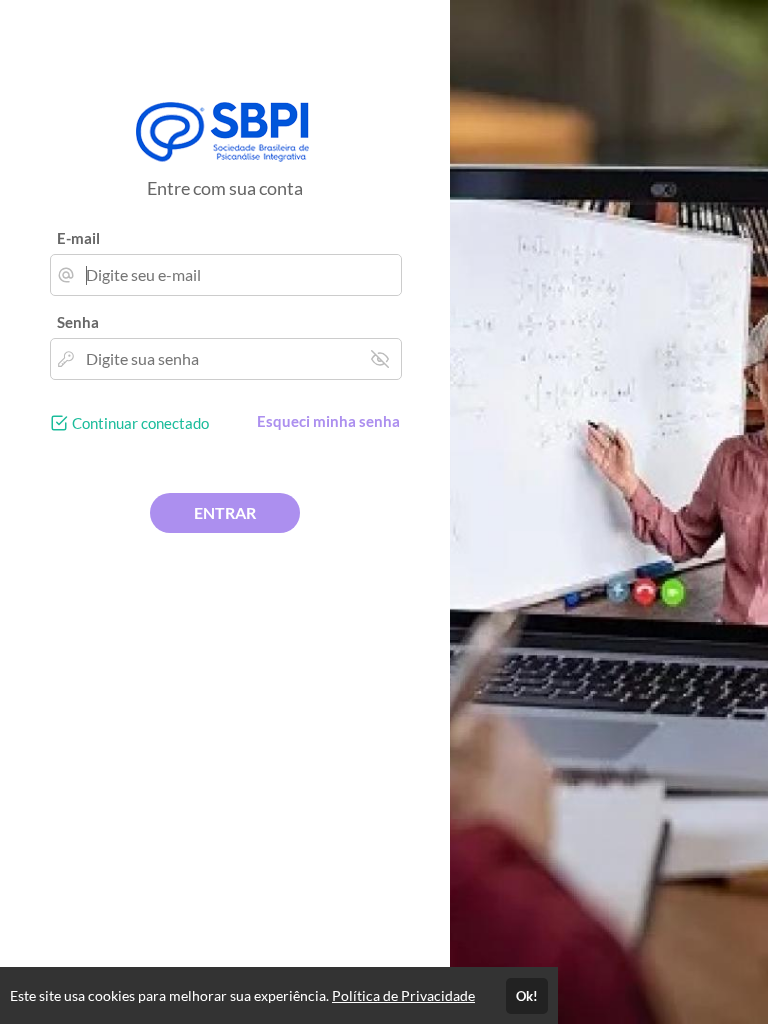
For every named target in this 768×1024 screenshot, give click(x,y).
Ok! (527, 996)
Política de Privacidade (403, 995)
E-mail (78, 238)
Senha (78, 322)
